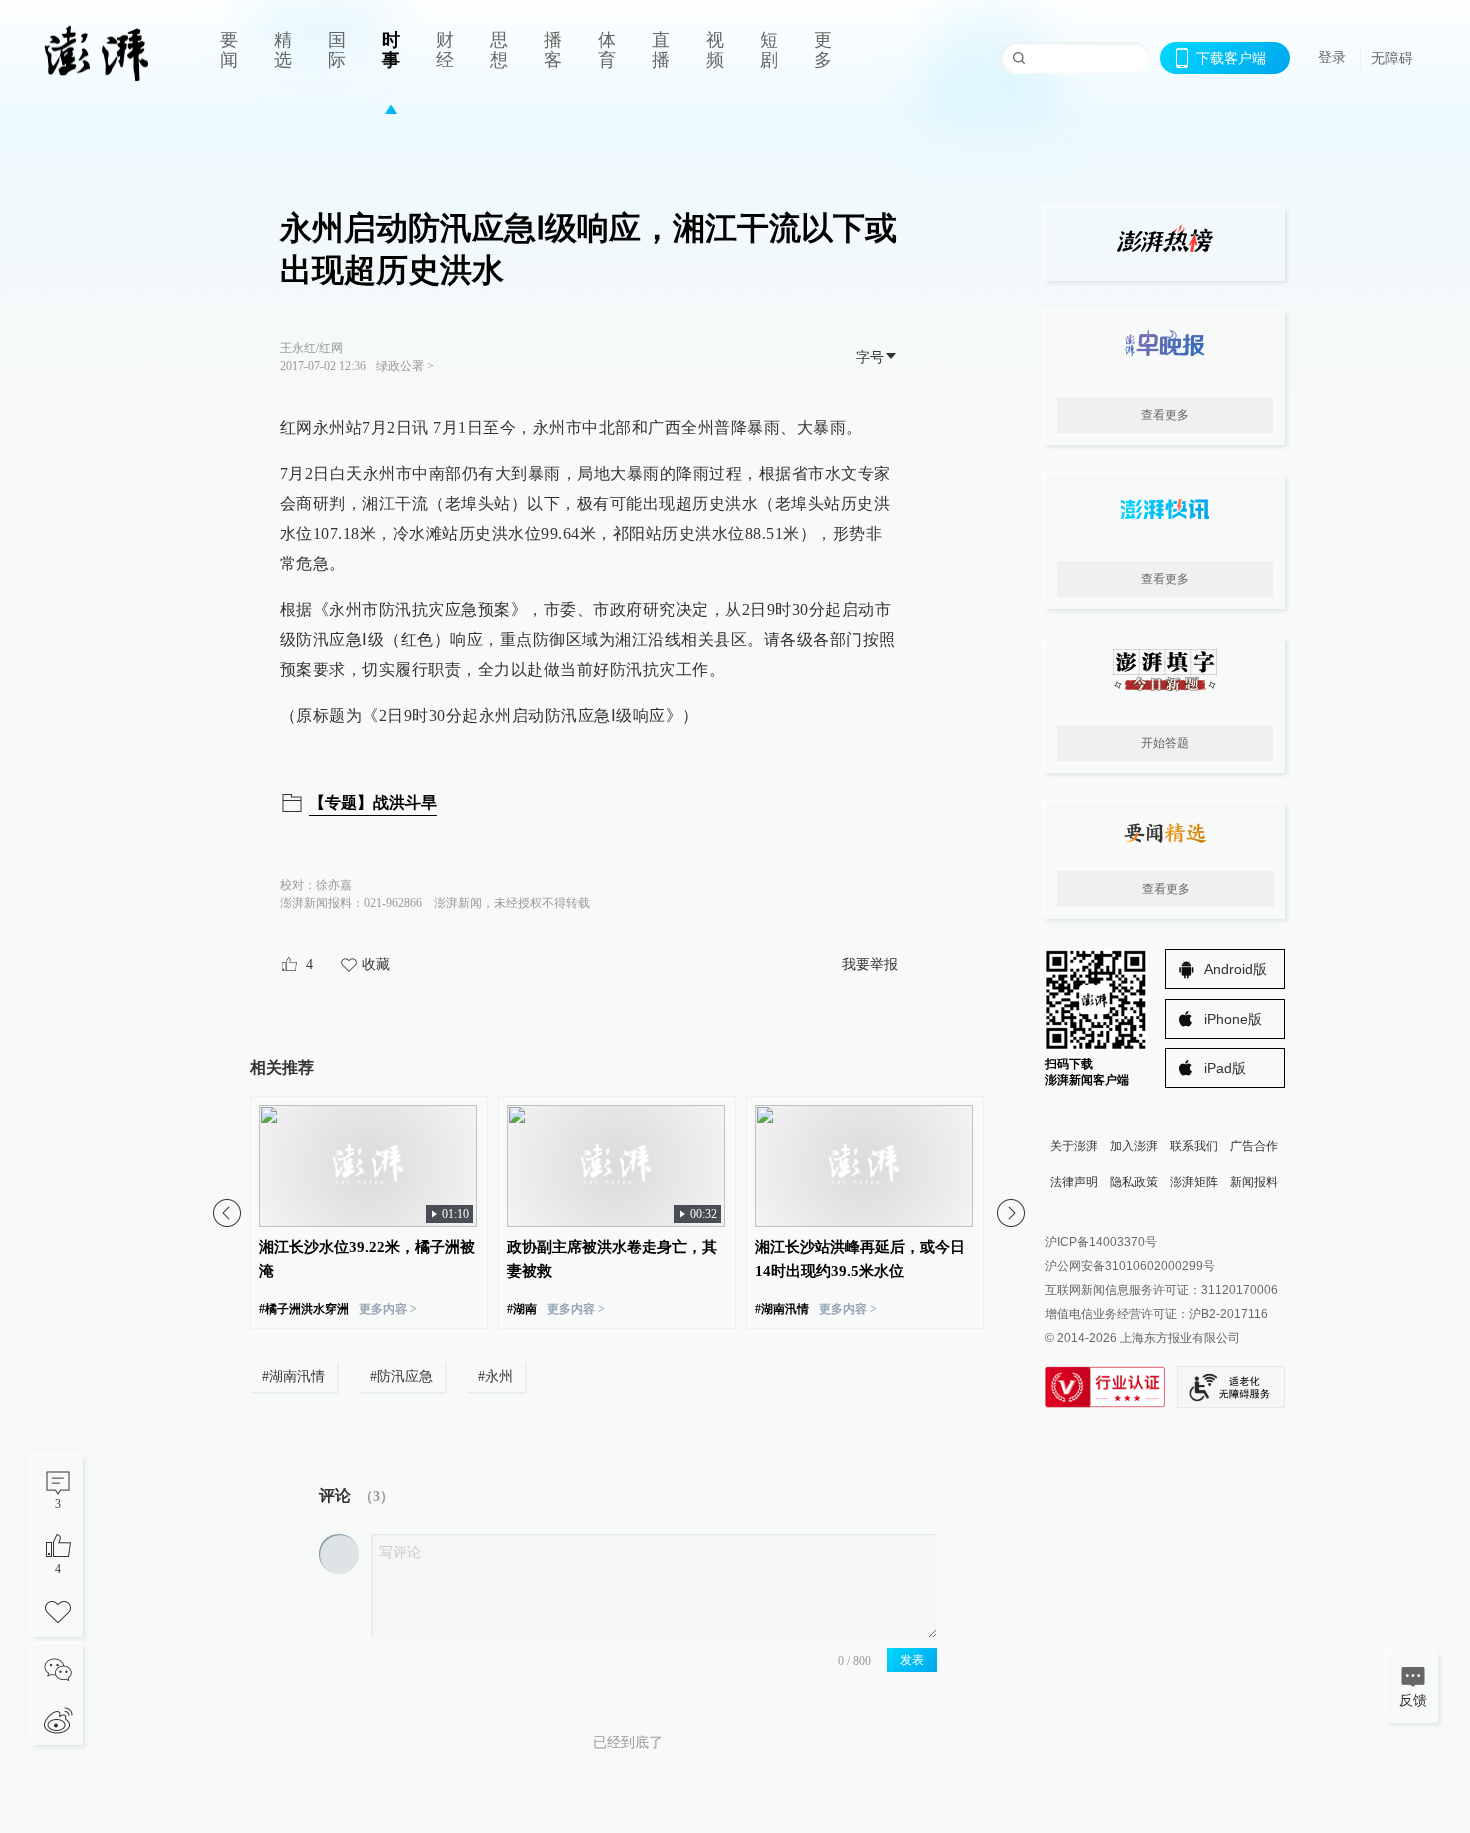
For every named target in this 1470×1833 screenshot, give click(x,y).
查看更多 (1165, 415)
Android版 (1235, 969)
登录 (1332, 57)
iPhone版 (1233, 1019)
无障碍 (1392, 58)
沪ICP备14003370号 (1101, 1242)
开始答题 (1165, 743)
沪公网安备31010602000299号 (1130, 1266)
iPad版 (1225, 1068)
